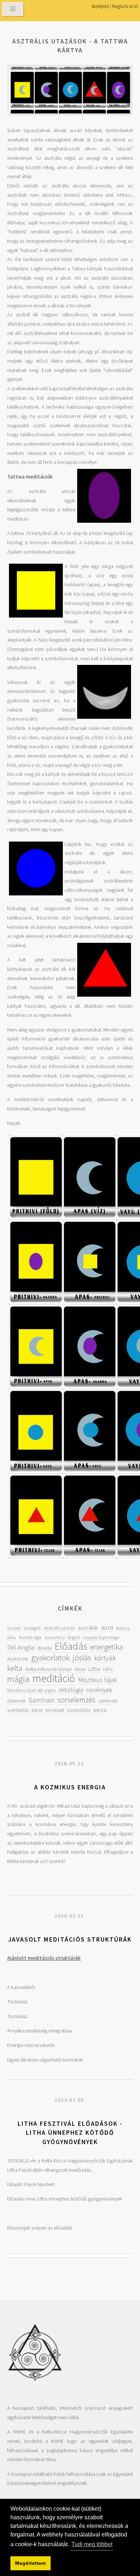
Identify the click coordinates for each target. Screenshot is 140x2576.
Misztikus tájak (97, 1680)
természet (55, 1710)
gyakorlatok (50, 1657)
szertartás (18, 1710)
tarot (37, 1710)
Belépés (100, 6)
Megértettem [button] (30, 2563)
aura (107, 1627)
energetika (107, 1647)
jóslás (82, 1657)
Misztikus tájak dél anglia (31, 1690)
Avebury (123, 1628)
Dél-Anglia (21, 1647)
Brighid (74, 1637)
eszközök (18, 1659)
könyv (80, 1669)
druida (45, 1648)
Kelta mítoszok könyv (49, 1669)
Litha (94, 1669)
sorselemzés (76, 1700)
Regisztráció (125, 6)
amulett (14, 1628)
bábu (12, 1637)
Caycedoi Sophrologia (101, 1637)
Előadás (71, 1646)
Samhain (41, 1700)
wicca (100, 1710)
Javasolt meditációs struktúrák (70, 1939)
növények (99, 1690)
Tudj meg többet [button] (92, 2544)
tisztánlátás (79, 1710)
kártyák (105, 1658)
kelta (15, 1668)
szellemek (108, 1701)
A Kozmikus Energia (70, 1787)
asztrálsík (88, 1628)
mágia (18, 1679)
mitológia (71, 1690)
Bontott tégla (30, 1637)
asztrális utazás (59, 1628)
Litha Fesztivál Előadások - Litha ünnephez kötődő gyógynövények (70, 2133)
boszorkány (55, 1637)
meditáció (54, 1678)
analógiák (32, 1628)
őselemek (16, 1701)
